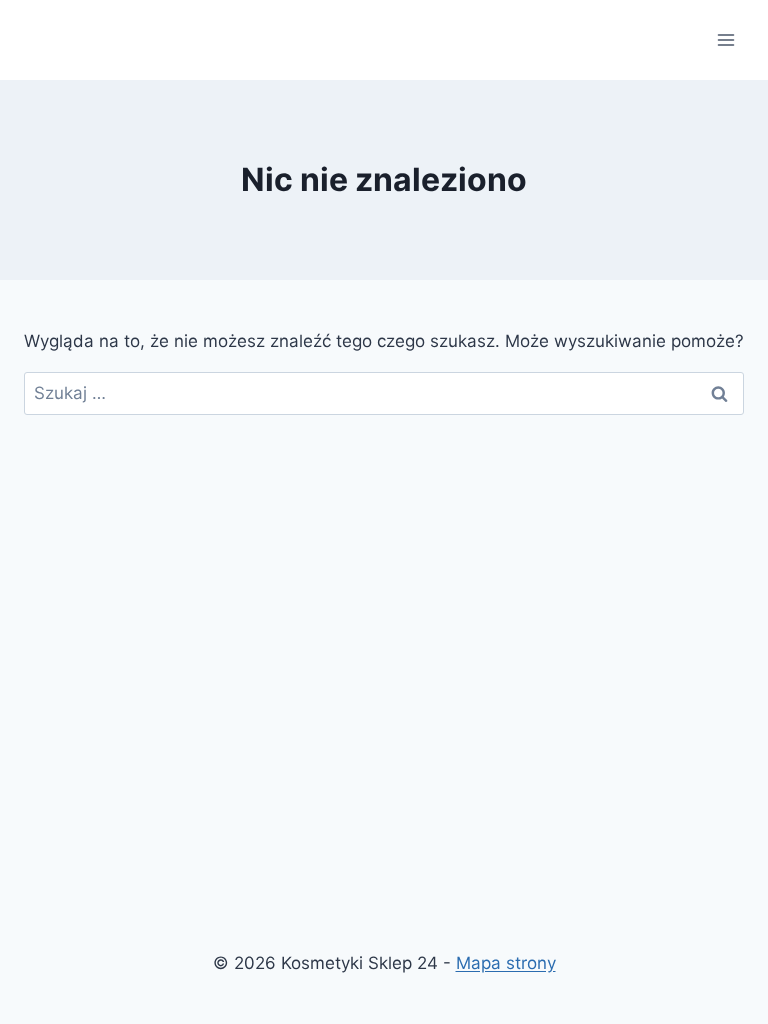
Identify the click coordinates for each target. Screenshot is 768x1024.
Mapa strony (506, 963)
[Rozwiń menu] (725, 39)
